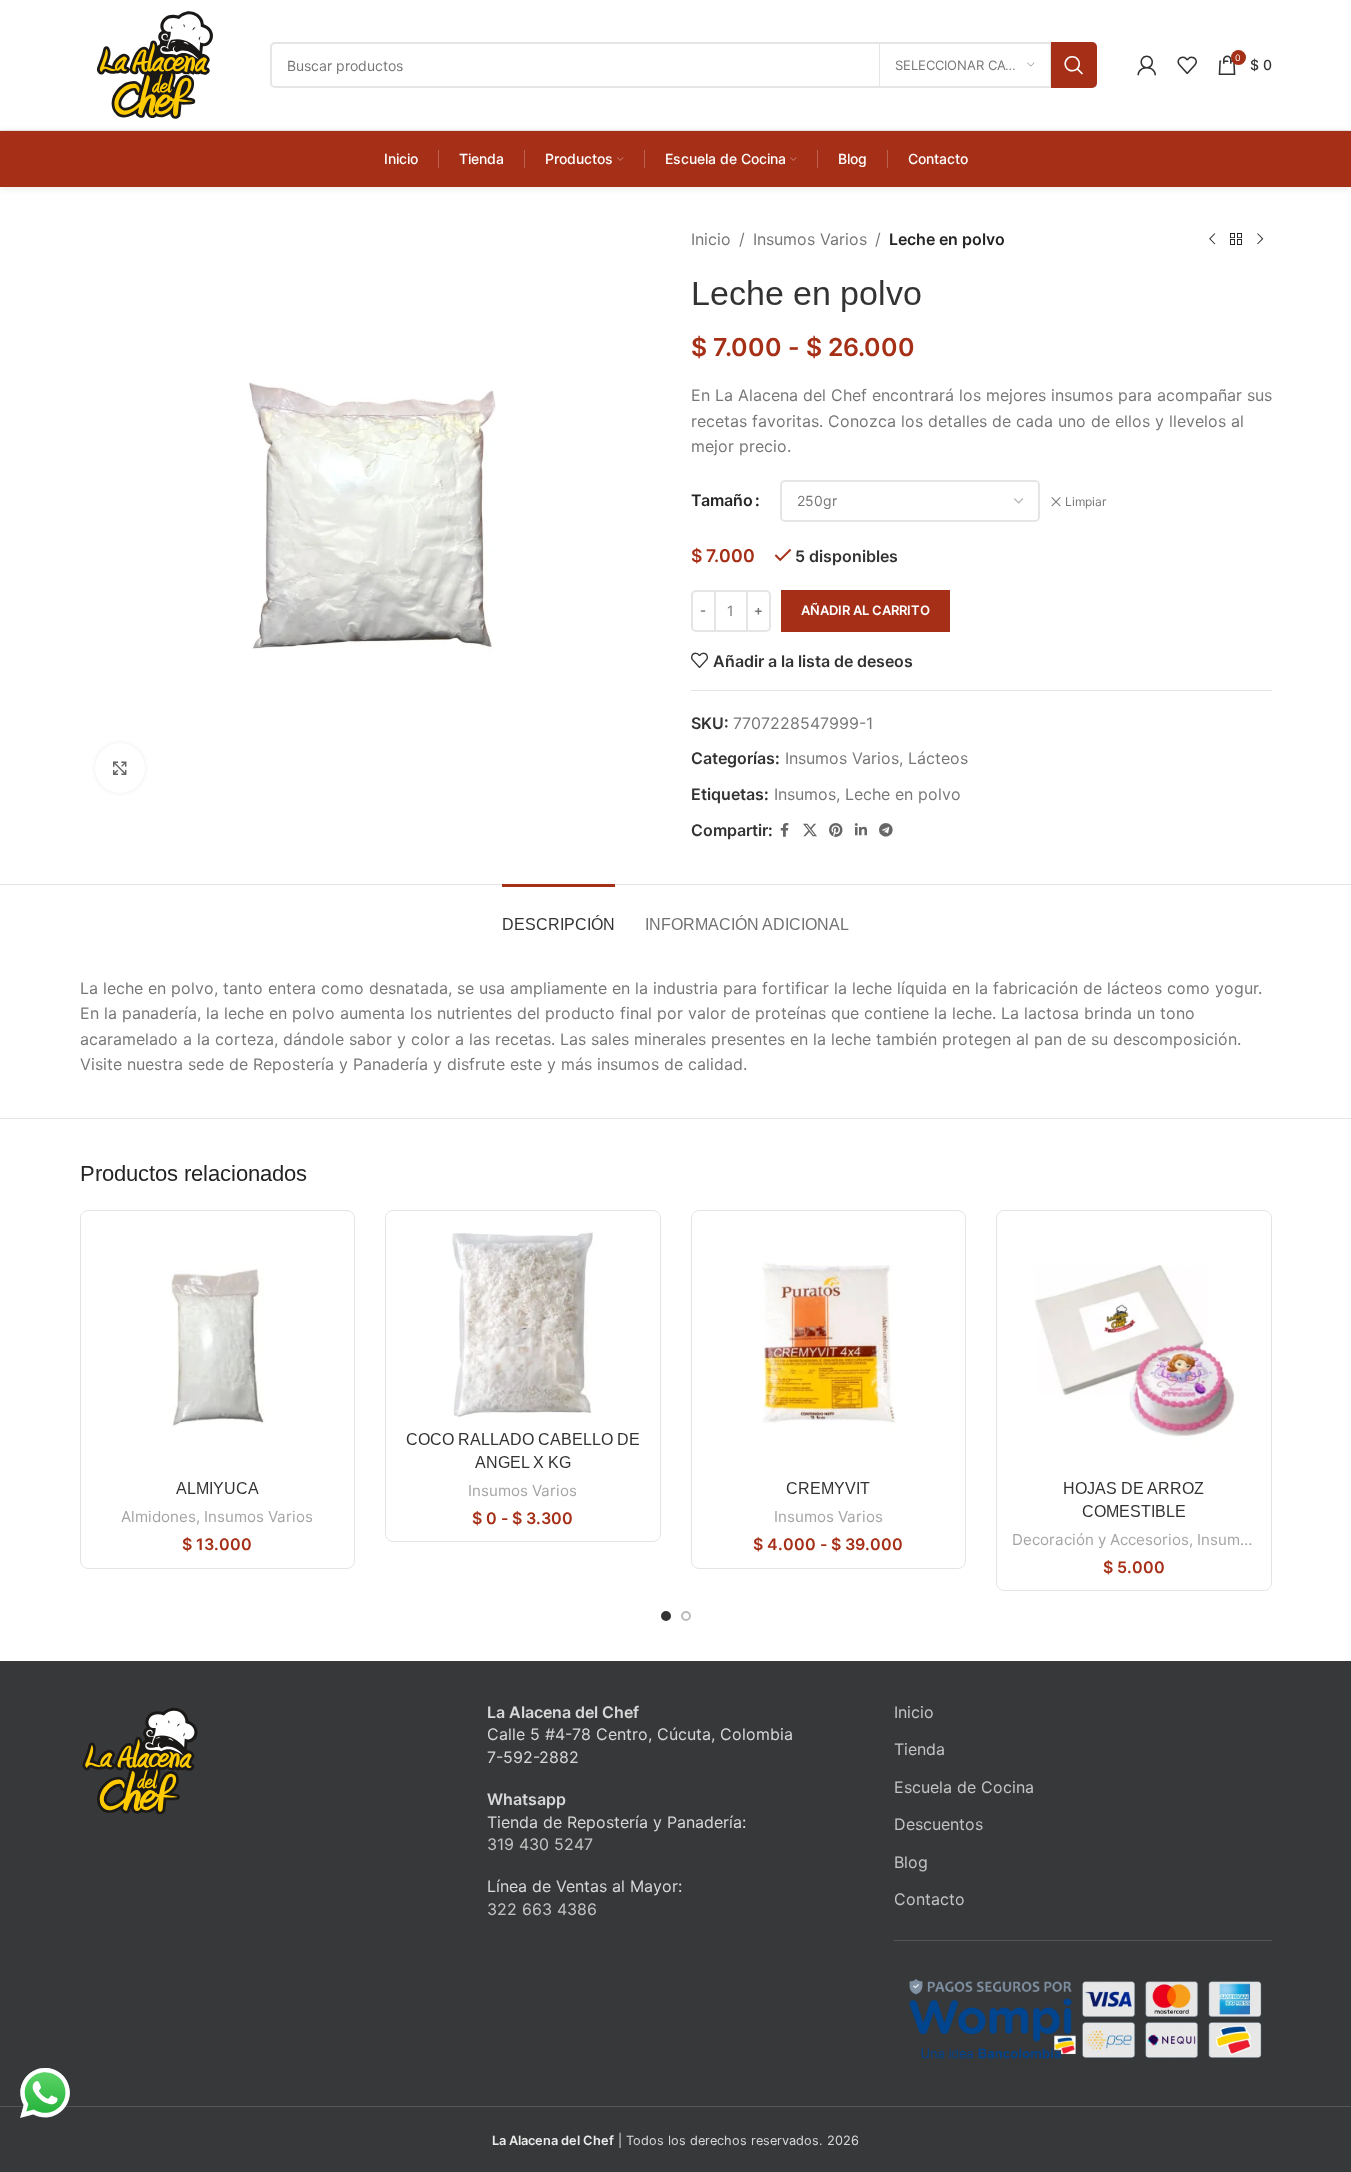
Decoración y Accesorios (1100, 1539)
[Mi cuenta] (1147, 65)
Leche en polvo (903, 794)
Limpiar (1085, 501)
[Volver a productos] (1236, 240)
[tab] (558, 914)
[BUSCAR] (1074, 65)
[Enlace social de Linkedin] (861, 830)
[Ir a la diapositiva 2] (686, 1616)
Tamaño (722, 500)
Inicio (711, 239)
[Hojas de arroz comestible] (1134, 1348)
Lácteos (938, 758)
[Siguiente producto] (1260, 240)
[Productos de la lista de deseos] (1187, 65)
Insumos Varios (810, 239)
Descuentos (938, 1824)
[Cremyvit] (829, 1348)
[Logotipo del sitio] (155, 63)
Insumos (805, 794)
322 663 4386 (542, 1909)
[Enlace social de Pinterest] (836, 830)
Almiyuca (217, 1488)
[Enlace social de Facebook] (785, 830)
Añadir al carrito (865, 610)
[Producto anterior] (1212, 240)
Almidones (158, 1516)
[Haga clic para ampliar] (120, 768)
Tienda (919, 1749)
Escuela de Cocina (964, 1787)
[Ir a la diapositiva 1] (666, 1616)
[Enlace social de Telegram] (886, 830)
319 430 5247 (540, 1844)
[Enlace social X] (810, 830)
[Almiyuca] (218, 1348)
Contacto (929, 1899)
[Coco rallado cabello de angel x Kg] (523, 1323)
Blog (911, 1862)
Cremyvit (828, 1488)
